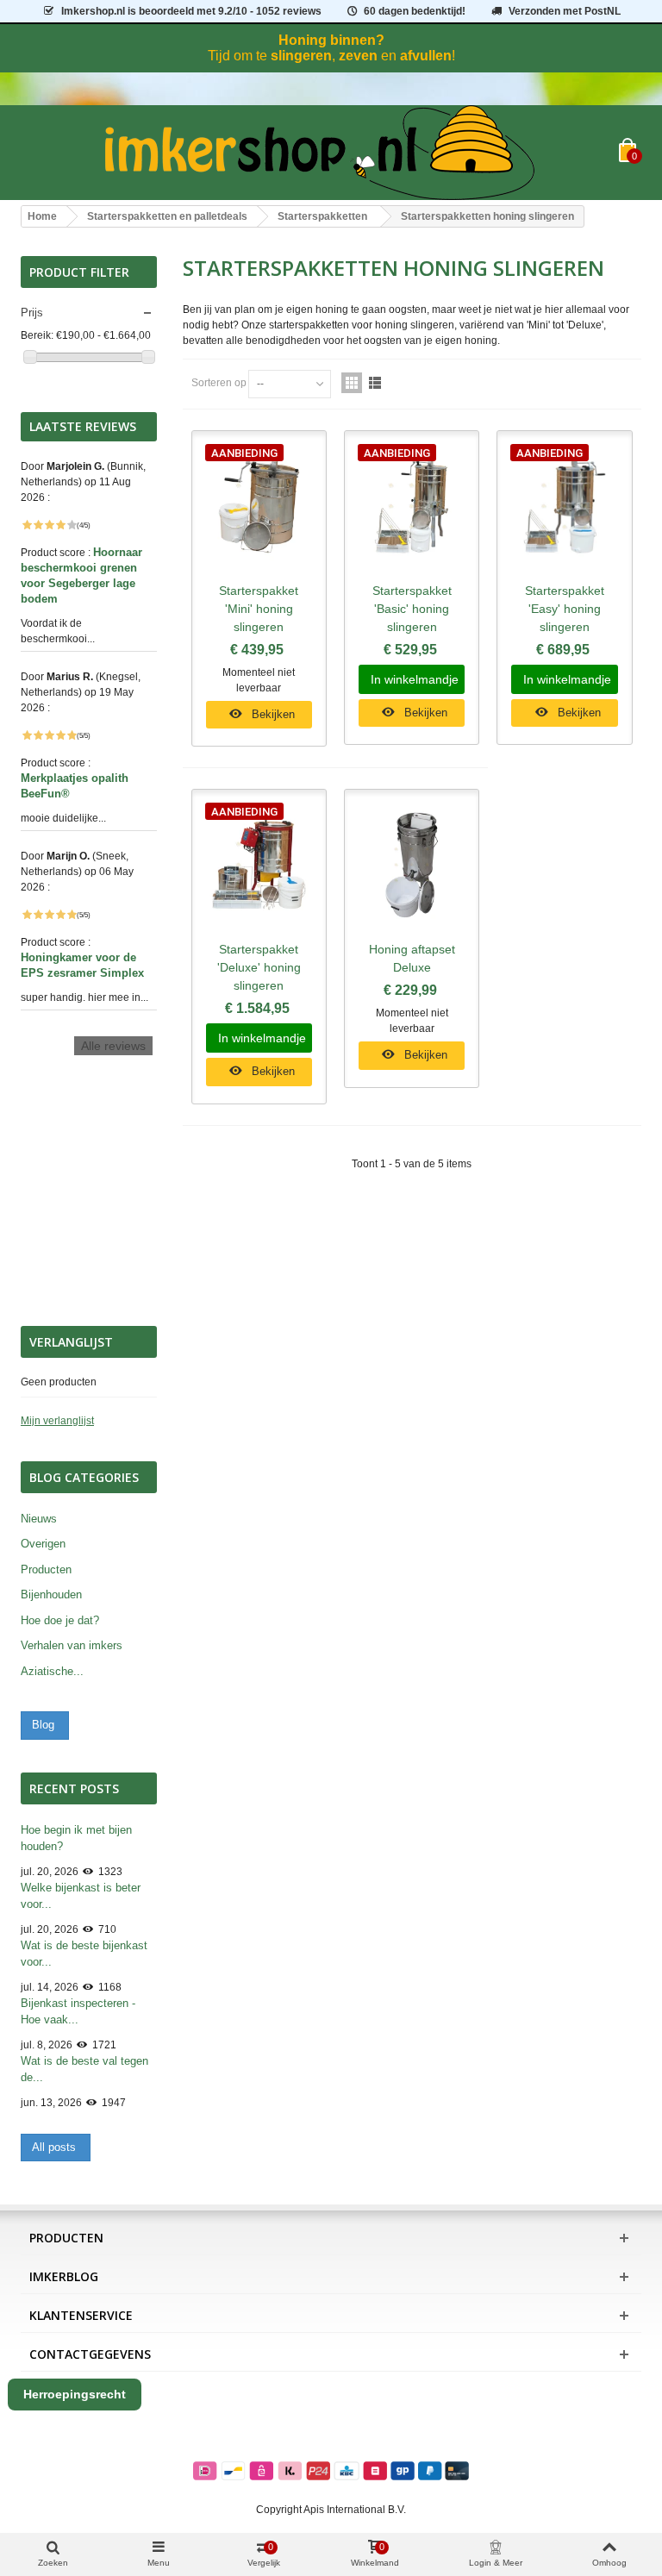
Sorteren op (219, 383)
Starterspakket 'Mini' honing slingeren (259, 609)
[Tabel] (352, 383)
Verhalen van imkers (72, 1645)
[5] (72, 525)
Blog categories (84, 1477)
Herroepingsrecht (75, 2394)
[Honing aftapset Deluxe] (412, 865)
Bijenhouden (51, 1594)
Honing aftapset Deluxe (412, 958)
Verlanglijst (71, 1342)
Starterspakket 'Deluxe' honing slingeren (259, 967)
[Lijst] (375, 383)
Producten (46, 1569)
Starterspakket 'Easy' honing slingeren (565, 609)
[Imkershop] (320, 153)
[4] (60, 525)
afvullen (426, 56)
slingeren (301, 56)
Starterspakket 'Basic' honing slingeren (412, 609)
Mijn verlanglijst (57, 1421)
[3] (49, 525)
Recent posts (74, 1788)
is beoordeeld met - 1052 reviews (191, 11)
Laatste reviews (83, 427)
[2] (38, 525)
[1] (27, 525)
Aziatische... (52, 1671)
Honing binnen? (331, 40)
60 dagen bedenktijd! (415, 11)
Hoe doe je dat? (60, 1620)
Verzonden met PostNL (565, 11)
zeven (358, 56)
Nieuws (39, 1519)
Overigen (43, 1544)
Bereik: (37, 335)
